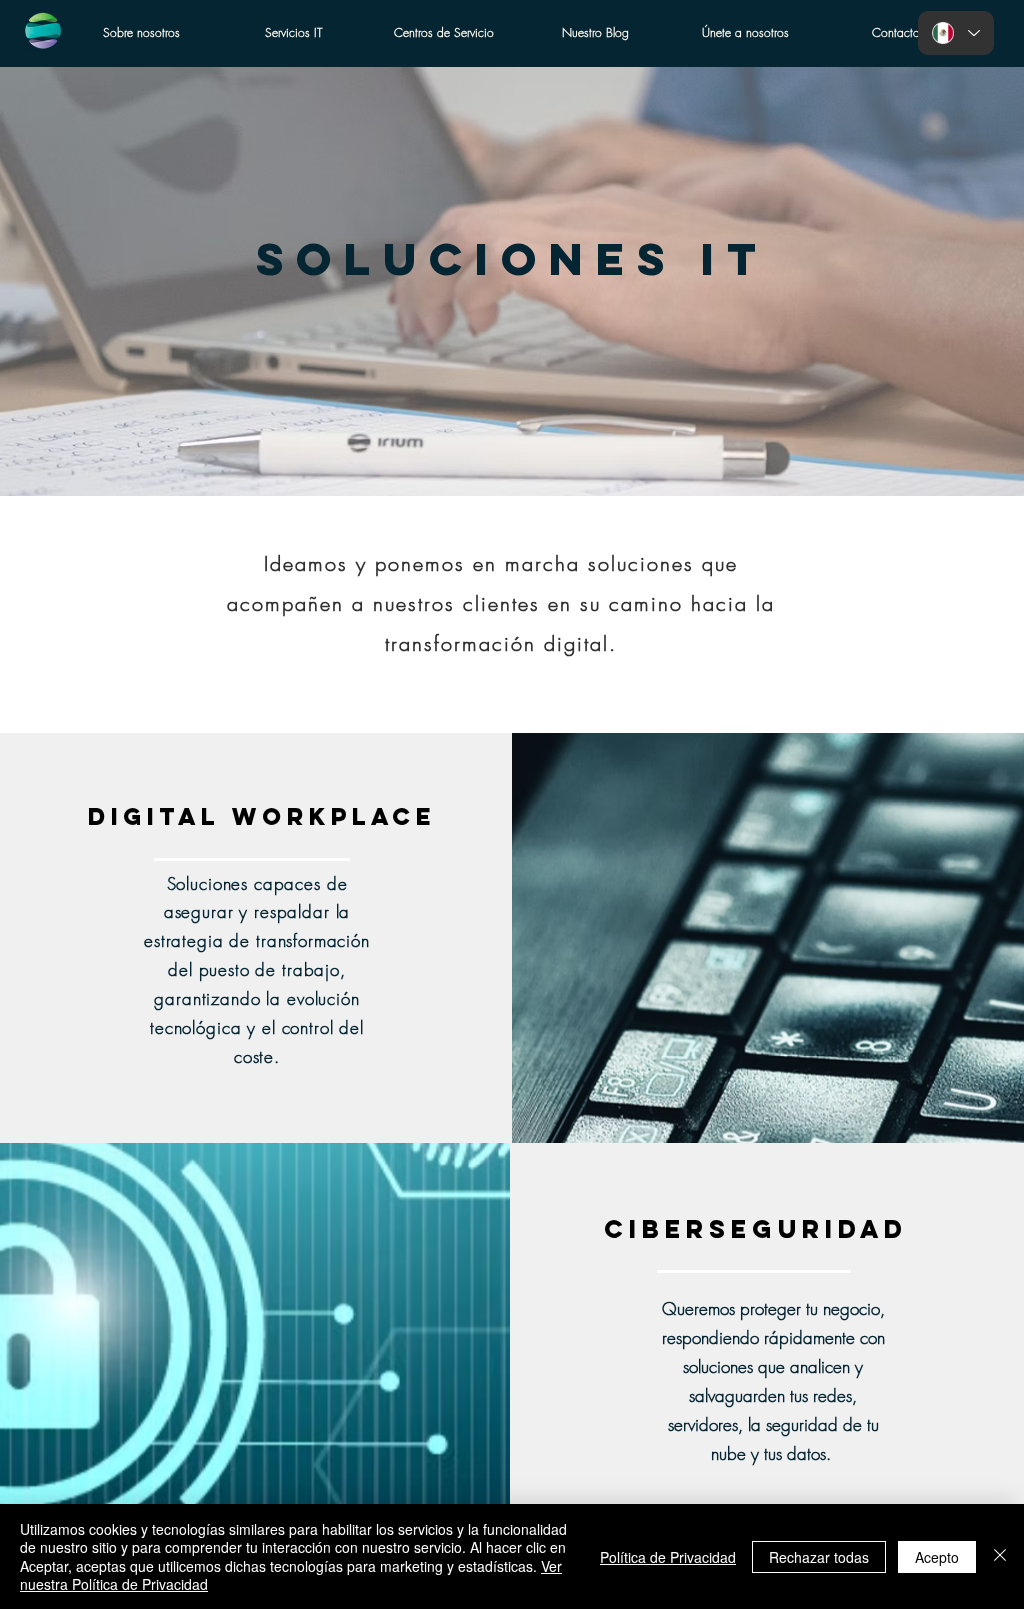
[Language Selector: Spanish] (956, 33)
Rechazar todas (819, 1557)
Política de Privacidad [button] (668, 1557)
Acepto (937, 1557)
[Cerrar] (1000, 1556)
